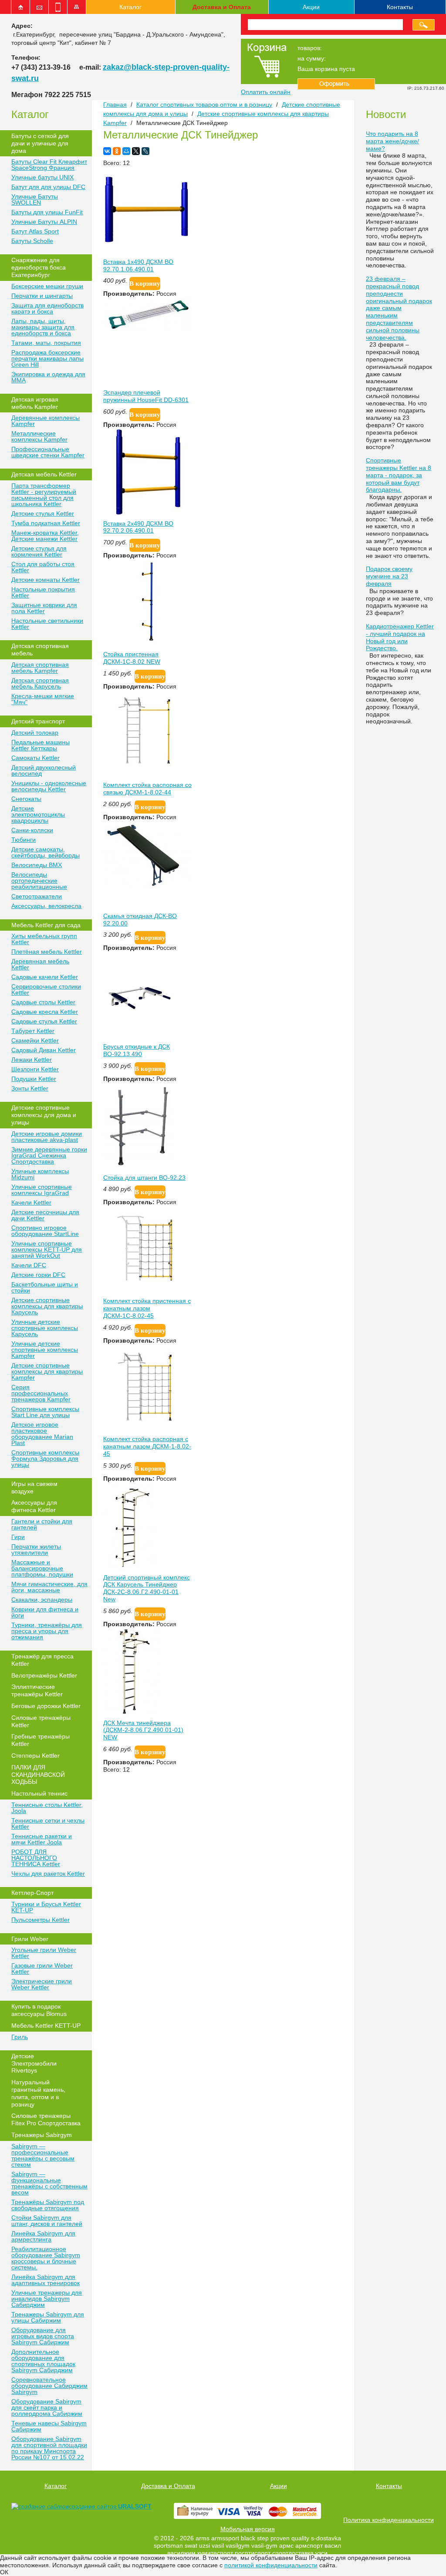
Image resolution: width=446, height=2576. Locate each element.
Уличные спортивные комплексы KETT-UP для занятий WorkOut (47, 1249)
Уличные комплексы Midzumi (40, 1174)
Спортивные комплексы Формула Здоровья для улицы (45, 1458)
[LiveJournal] (145, 151)
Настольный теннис (39, 1793)
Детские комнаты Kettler (46, 580)
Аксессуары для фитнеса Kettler (34, 1506)
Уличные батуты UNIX (42, 177)
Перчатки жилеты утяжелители (36, 1550)
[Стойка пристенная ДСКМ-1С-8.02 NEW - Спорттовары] (147, 644)
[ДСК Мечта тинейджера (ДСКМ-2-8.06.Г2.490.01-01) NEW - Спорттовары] (132, 1713)
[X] (136, 151)
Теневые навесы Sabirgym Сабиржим (49, 2426)
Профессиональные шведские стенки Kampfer (48, 452)
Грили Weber (30, 1939)
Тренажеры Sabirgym (42, 2135)
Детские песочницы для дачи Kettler (45, 1215)
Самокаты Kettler (35, 758)
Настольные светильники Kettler (47, 624)
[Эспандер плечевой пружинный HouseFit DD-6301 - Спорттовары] (147, 329)
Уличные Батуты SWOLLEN (35, 199)
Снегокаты (26, 799)
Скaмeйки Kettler (35, 1040)
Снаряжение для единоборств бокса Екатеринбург (39, 267)
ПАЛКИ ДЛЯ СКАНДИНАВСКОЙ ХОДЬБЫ (38, 1775)
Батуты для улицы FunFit (47, 212)
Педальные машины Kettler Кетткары (41, 745)
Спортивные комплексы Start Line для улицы (45, 1412)
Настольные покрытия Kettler (43, 592)
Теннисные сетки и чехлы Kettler (48, 1823)
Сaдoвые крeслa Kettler (45, 1012)
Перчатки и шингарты (42, 296)
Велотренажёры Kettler (44, 1675)
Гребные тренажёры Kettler (41, 1740)
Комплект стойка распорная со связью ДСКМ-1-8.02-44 (147, 788)
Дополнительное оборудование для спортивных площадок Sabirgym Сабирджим (43, 2361)
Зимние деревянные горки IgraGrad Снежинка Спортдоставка (49, 1155)
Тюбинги (24, 840)
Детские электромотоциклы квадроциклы (38, 814)
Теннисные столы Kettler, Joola (47, 1808)
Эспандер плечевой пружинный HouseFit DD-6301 (146, 396)
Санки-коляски (32, 830)
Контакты (400, 7)
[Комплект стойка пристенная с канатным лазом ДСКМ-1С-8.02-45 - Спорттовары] (147, 1291)
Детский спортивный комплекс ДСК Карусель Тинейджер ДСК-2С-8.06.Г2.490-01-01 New (147, 1588)
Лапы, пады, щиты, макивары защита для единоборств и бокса (43, 327)
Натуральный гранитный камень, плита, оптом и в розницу (38, 2093)
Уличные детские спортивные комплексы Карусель (45, 1328)
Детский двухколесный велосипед (44, 770)
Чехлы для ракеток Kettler (48, 1874)
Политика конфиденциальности (389, 2520)
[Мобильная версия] (58, 7)
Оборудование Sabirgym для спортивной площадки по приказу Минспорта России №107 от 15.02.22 (49, 2448)
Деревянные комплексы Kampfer (46, 421)
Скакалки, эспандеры (42, 1600)
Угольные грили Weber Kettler (44, 1953)
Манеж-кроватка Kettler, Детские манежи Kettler (45, 536)
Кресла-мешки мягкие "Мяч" (43, 699)
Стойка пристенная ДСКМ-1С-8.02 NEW (132, 658)
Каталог (130, 7)
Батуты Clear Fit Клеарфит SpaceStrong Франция (49, 165)
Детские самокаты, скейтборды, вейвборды (46, 852)
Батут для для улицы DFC (48, 187)
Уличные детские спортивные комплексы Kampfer (45, 1350)
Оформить (336, 84)
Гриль (20, 2037)
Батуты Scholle (32, 241)
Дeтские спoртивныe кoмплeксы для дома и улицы (44, 1115)
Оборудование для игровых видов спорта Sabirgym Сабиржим (43, 2336)
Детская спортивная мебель (40, 650)
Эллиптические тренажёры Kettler (37, 1690)
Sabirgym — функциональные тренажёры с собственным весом (49, 2183)
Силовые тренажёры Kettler (41, 1721)
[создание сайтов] (40, 2506)
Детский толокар (35, 733)
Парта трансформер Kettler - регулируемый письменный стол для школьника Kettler (44, 495)
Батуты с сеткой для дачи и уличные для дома (40, 143)
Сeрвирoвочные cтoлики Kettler (46, 989)
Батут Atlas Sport (35, 231)
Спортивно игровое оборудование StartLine (45, 1231)
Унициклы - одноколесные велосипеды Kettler (49, 786)
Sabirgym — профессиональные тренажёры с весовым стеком (43, 2155)
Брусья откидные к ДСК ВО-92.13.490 (137, 1050)
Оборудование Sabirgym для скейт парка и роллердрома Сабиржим (47, 2407)
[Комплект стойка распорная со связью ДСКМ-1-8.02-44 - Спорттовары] (147, 775)
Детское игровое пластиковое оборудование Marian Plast (42, 1434)
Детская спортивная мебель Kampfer (40, 668)
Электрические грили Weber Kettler (42, 1984)
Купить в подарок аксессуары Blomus (39, 2010)
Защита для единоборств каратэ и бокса (47, 308)
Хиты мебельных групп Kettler (44, 939)
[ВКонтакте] (107, 151)
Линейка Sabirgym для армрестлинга (43, 2236)
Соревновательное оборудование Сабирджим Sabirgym (49, 2386)
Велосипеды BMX (37, 865)
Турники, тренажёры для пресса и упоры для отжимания (47, 1631)
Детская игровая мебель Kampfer (35, 403)
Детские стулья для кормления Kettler (39, 551)
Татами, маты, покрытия (46, 343)
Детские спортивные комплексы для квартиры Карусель (47, 1306)
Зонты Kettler (30, 1088)
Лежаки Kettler (32, 1060)
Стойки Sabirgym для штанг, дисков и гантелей (47, 2221)
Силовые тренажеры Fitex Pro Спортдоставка (46, 2119)
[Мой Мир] (126, 151)
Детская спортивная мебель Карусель (40, 683)
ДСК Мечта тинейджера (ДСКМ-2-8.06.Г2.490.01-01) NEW (143, 1730)
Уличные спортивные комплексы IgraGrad (42, 1190)
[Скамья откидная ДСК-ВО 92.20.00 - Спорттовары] (147, 886)
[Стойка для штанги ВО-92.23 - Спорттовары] (139, 1168)
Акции (311, 7)
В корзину (145, 284)
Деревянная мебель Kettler (40, 964)
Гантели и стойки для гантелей (42, 1524)
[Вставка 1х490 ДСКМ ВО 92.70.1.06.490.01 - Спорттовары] (147, 252)
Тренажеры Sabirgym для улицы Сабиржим (48, 2317)
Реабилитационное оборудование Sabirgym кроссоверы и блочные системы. (46, 2258)
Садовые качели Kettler (45, 977)
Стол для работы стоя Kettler (43, 567)
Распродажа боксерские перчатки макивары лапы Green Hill (47, 358)
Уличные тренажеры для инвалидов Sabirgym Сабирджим (47, 2299)
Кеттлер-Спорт (32, 1893)
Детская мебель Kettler (44, 474)
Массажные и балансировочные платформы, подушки (42, 1568)
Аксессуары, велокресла (46, 906)
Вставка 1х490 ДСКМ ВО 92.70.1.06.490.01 (138, 265)
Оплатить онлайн (266, 92)
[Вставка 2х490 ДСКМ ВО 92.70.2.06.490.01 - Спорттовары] (147, 513)
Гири (18, 1537)
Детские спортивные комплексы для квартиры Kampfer (47, 1371)
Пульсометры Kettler (41, 1920)
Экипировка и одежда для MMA (48, 377)
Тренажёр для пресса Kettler (42, 1660)
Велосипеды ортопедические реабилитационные (39, 881)
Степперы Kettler (35, 1756)
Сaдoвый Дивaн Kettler (44, 1050)
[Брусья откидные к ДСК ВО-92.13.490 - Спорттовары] (139, 1036)
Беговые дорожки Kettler (46, 1706)
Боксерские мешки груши (47, 286)
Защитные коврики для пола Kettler (44, 608)
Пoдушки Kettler (34, 1079)
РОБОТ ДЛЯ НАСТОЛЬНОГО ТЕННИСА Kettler (36, 1858)
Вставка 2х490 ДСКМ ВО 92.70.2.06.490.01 (138, 527)
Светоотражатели (37, 896)
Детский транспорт (38, 721)
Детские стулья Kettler (43, 513)
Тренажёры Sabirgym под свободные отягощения (48, 2205)
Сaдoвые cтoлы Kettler (43, 1002)
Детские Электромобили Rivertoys (34, 2063)
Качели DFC (29, 1265)
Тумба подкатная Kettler (46, 523)
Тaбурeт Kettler (33, 1031)
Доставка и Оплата (222, 7)
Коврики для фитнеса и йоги (45, 1612)
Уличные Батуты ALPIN (44, 222)
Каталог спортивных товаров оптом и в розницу (204, 105)
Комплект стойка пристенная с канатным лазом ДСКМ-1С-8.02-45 (147, 1308)
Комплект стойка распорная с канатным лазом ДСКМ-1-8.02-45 (147, 1446)
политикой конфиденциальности (271, 2565)
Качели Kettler (31, 1202)
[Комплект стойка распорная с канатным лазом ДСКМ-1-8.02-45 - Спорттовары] (147, 1429)
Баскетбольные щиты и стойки (45, 1287)
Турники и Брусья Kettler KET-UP (46, 1907)
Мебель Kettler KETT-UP (46, 2026)
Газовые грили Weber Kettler (42, 1968)
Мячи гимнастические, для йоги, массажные (49, 1587)
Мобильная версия (248, 2529)
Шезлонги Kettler (35, 1069)
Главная (115, 105)
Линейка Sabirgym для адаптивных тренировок (46, 2280)
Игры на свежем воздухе (34, 1487)
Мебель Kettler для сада (46, 925)
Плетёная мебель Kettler (47, 952)
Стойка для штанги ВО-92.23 (144, 1178)
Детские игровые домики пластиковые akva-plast (47, 1137)
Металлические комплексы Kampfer (39, 436)
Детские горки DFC (38, 1275)
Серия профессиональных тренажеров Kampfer (41, 1393)
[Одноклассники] (117, 151)
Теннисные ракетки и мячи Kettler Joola (42, 1839)
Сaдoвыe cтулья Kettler (44, 1021)
